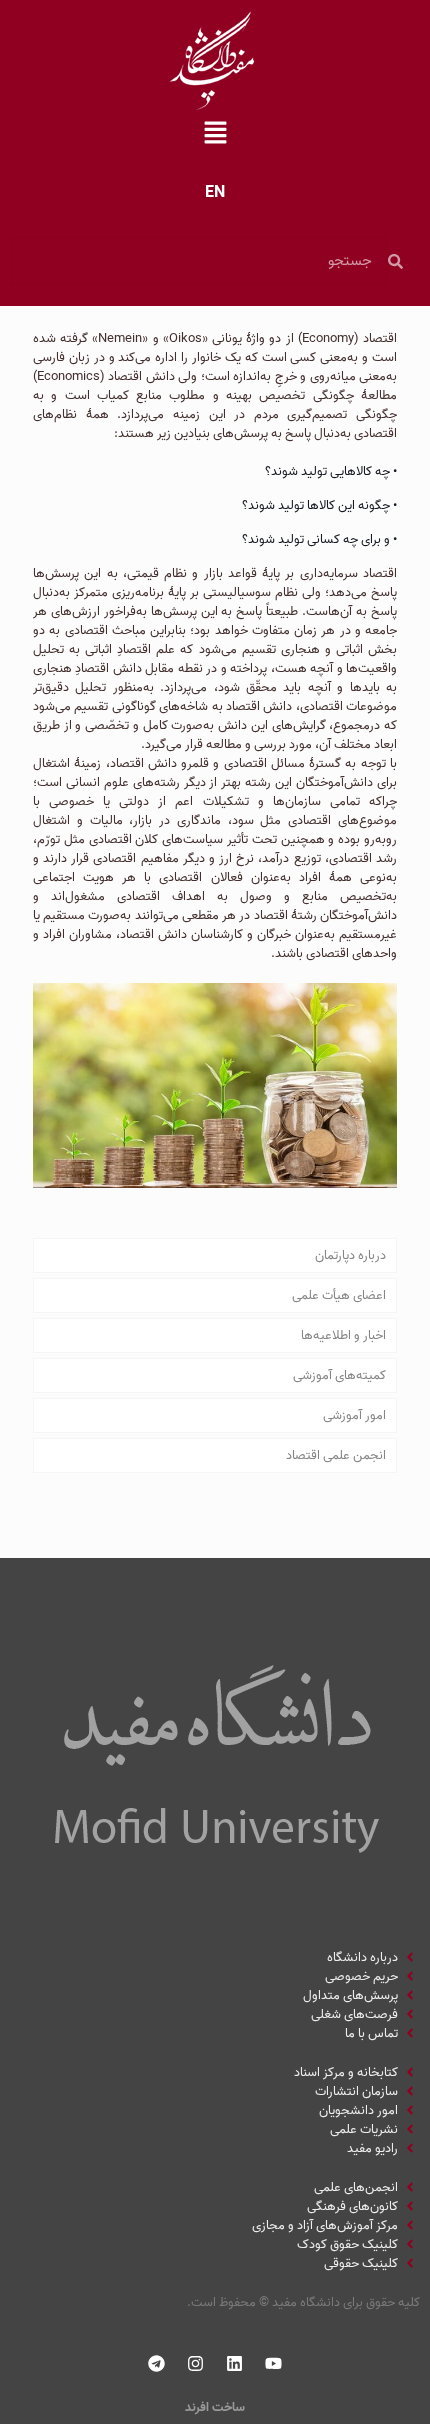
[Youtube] (274, 2364)
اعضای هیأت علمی (339, 1295)
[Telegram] (157, 2364)
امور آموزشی (354, 1415)
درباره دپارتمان (350, 1255)
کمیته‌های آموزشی (339, 1375)
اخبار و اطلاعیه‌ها (343, 1335)
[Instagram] (196, 2364)
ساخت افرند (215, 2407)
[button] (215, 135)
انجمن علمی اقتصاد (336, 1455)
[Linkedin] (235, 2364)
